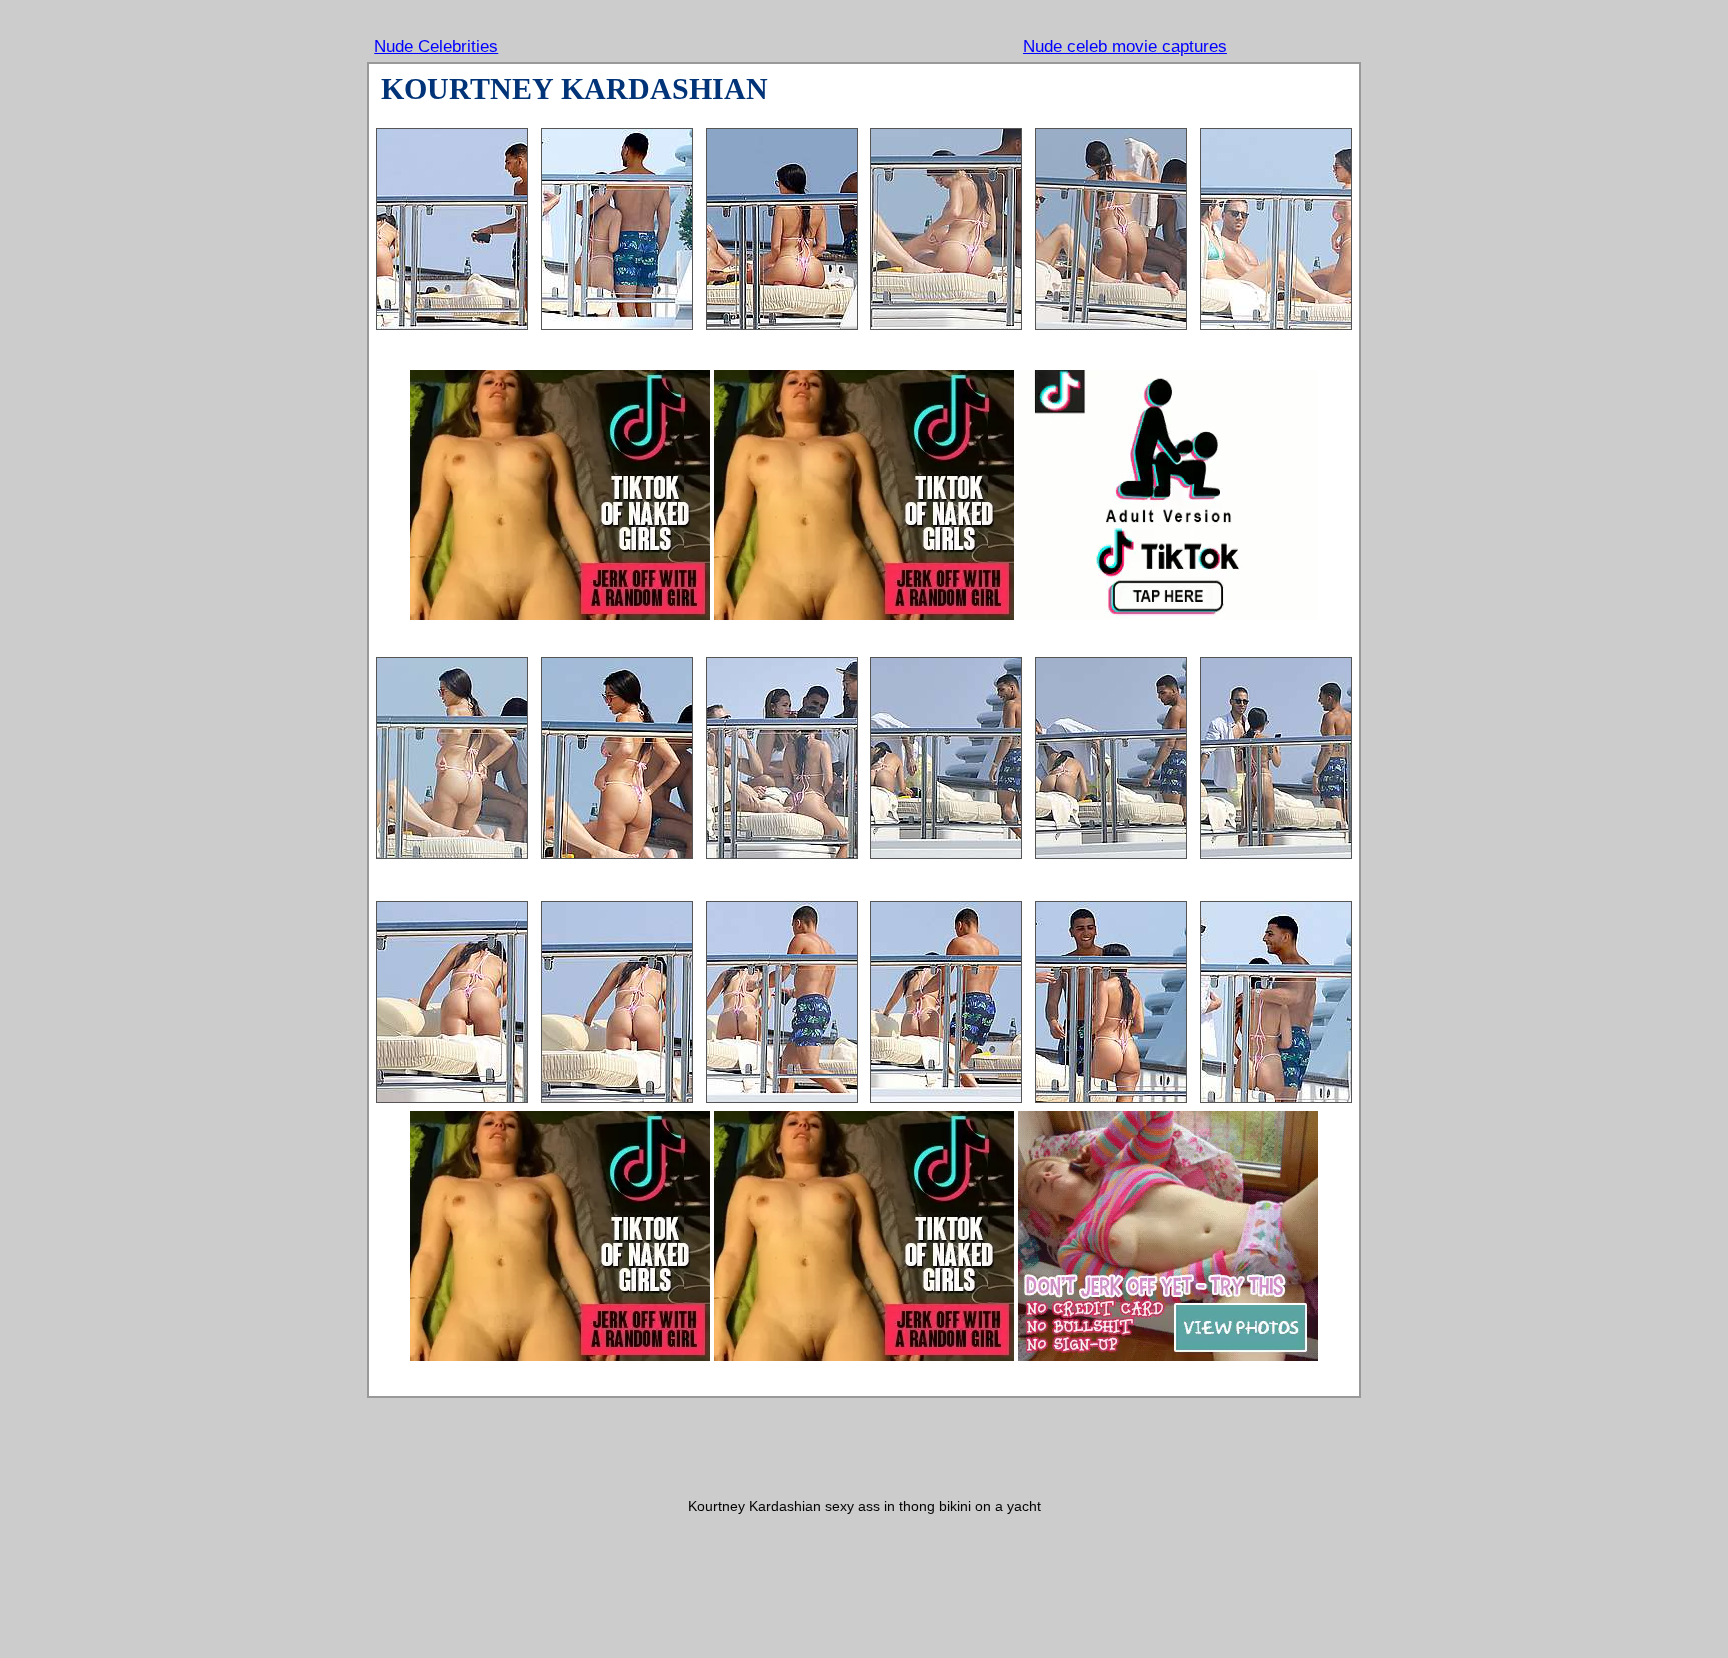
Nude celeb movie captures (1125, 46)
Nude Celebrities (436, 46)
